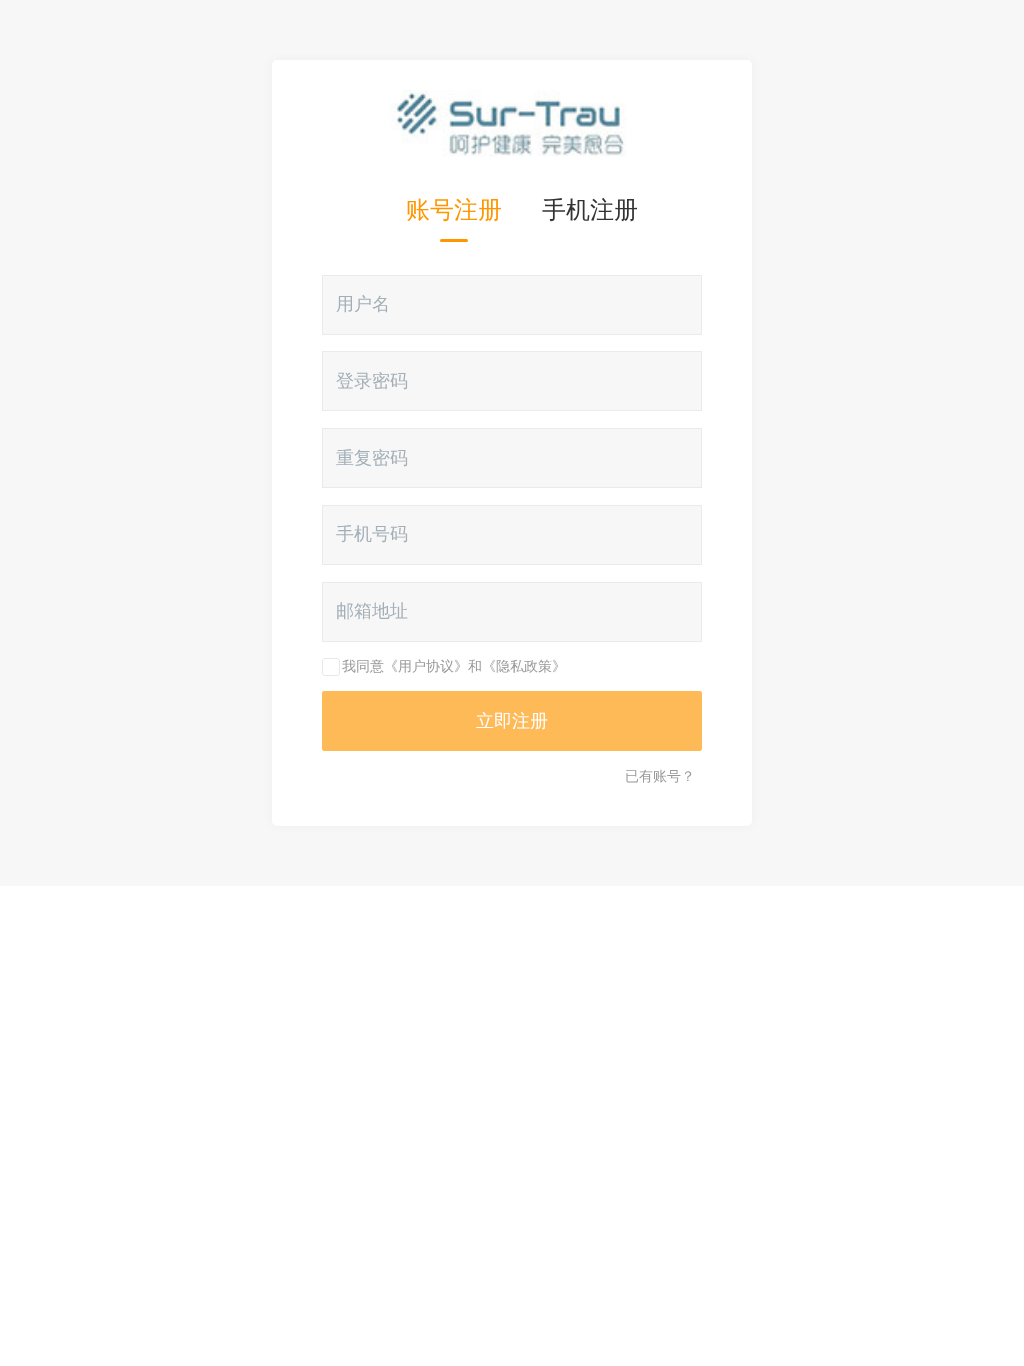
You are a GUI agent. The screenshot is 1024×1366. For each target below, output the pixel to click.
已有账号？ (660, 776)
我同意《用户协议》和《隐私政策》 (454, 666)
